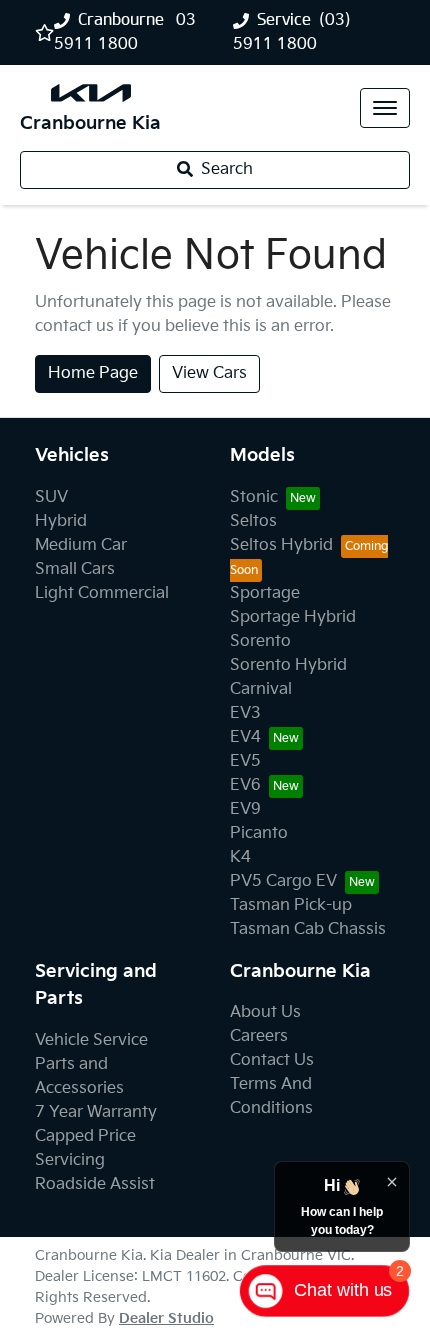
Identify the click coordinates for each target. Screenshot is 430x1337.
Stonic (254, 497)
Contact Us (272, 1060)
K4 (240, 857)
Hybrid (61, 521)
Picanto (259, 833)
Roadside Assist (95, 1184)
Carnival (261, 689)
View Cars (209, 373)
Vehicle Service (91, 1040)
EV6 (245, 785)
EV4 (245, 737)
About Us (265, 1012)
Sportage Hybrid (293, 617)
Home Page (93, 373)
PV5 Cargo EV (283, 881)
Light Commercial (102, 593)
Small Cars (75, 569)
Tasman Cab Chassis (308, 929)
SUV (51, 497)
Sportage (265, 593)
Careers (259, 1036)
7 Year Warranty (96, 1112)
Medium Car (81, 545)
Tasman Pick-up (291, 905)
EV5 (245, 761)
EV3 (245, 713)
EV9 (245, 809)
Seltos (253, 521)
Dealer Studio (166, 1318)
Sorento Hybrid (288, 665)
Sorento (260, 641)
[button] (385, 108)
